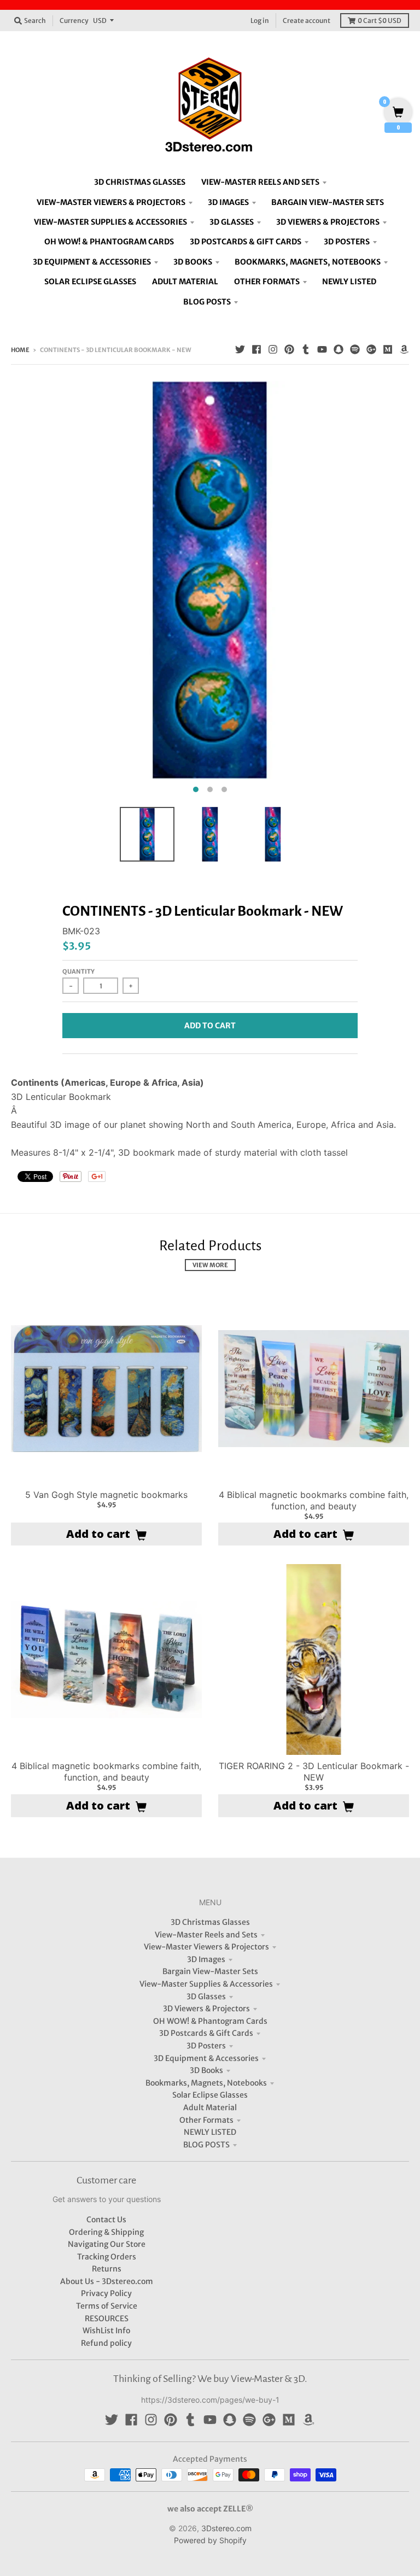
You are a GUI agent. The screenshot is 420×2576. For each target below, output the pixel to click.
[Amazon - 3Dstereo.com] (404, 349)
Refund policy (106, 2343)
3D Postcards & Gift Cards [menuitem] (246, 242)
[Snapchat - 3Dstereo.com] (339, 349)
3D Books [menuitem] (193, 262)
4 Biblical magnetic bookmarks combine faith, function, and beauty (314, 1500)
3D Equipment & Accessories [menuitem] (92, 262)
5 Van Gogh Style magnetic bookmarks (106, 1495)
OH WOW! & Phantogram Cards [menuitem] (109, 242)
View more (210, 1265)
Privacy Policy (106, 2293)
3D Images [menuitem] (228, 202)
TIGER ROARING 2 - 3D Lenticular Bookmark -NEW (314, 1772)
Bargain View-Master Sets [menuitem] (328, 202)
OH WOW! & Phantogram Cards (210, 2021)
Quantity (78, 971)
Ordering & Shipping (106, 2232)
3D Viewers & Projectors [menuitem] (328, 222)
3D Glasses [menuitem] (232, 222)
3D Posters (206, 2046)
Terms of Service (107, 2306)
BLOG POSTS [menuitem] (207, 302)
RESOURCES (107, 2319)
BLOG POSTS (206, 2145)
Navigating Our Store (107, 2244)
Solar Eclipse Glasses (210, 2095)
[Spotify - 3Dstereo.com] (355, 349)
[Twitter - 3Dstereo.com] (240, 349)
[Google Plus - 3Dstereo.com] (371, 349)
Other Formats (206, 2120)
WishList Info (106, 2331)
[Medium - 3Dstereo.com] (388, 349)
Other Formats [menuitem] (267, 282)
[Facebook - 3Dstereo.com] (256, 349)
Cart (380, 21)
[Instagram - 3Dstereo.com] (273, 349)
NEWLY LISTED (210, 2132)
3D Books (206, 2070)
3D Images (206, 1959)
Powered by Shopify (210, 2540)
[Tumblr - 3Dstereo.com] (306, 349)
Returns (107, 2269)
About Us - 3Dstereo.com (107, 2281)
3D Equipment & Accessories (206, 2058)
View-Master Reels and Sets (206, 1935)
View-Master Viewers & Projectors (206, 1947)
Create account (307, 21)
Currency (74, 21)
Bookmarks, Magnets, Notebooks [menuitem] (308, 262)
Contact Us (106, 2220)
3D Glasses (206, 1997)
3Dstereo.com (226, 2528)
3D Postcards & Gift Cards (206, 2033)
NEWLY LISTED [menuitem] (349, 282)
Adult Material (210, 2107)
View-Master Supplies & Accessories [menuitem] (110, 222)
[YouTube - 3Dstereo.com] (322, 349)
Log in (260, 21)
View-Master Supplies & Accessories (206, 1984)
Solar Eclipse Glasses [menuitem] (90, 282)
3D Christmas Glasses (210, 1922)
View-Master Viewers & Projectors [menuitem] (111, 202)
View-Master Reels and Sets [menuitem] (260, 182)
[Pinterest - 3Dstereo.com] (289, 349)
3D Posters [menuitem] (347, 242)
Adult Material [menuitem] (185, 282)
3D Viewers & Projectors (206, 2009)
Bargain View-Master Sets (210, 1971)
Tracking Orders (107, 2257)
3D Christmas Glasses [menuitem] (140, 182)
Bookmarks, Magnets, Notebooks (206, 2083)
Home (20, 350)
